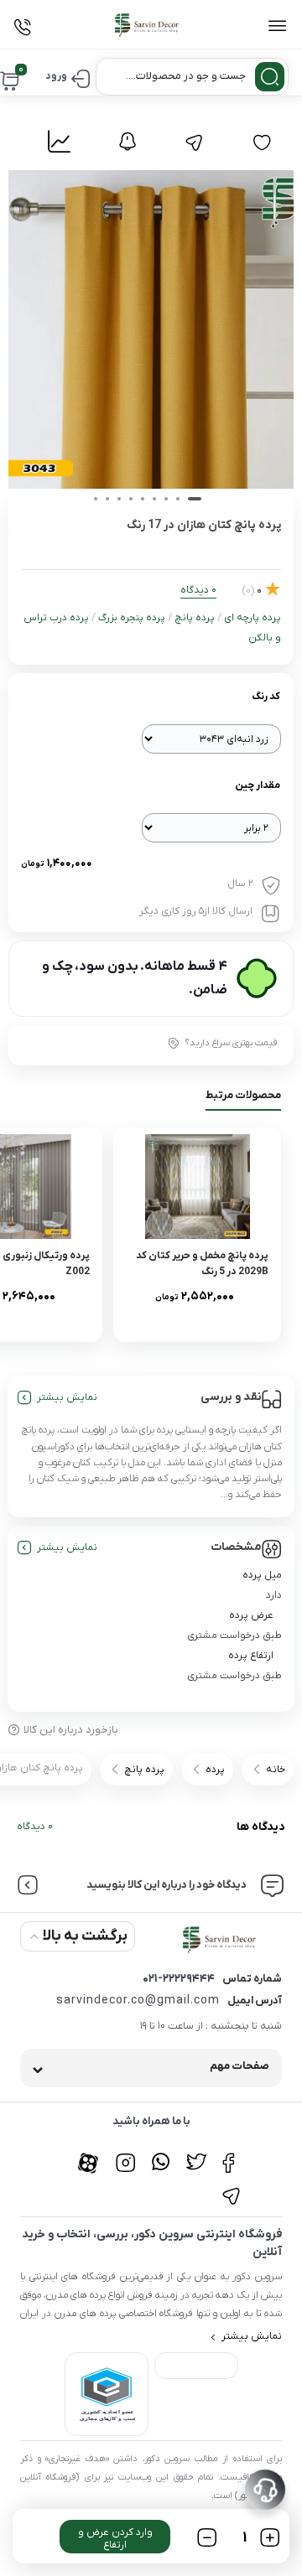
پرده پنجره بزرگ (132, 618)
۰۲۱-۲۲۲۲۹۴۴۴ (179, 1979)
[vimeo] (231, 2187)
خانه (276, 1770)
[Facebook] (231, 2154)
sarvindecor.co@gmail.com (138, 2001)
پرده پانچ (195, 618)
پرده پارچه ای (253, 618)
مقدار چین (258, 785)
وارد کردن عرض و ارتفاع (115, 2539)
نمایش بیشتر (67, 1397)
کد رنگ (266, 697)
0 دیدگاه (35, 1827)
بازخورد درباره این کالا (71, 1730)
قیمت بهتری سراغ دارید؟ (231, 1043)
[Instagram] (125, 2154)
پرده (215, 1770)
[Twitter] (196, 2154)
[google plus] (161, 2154)
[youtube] (90, 2154)
